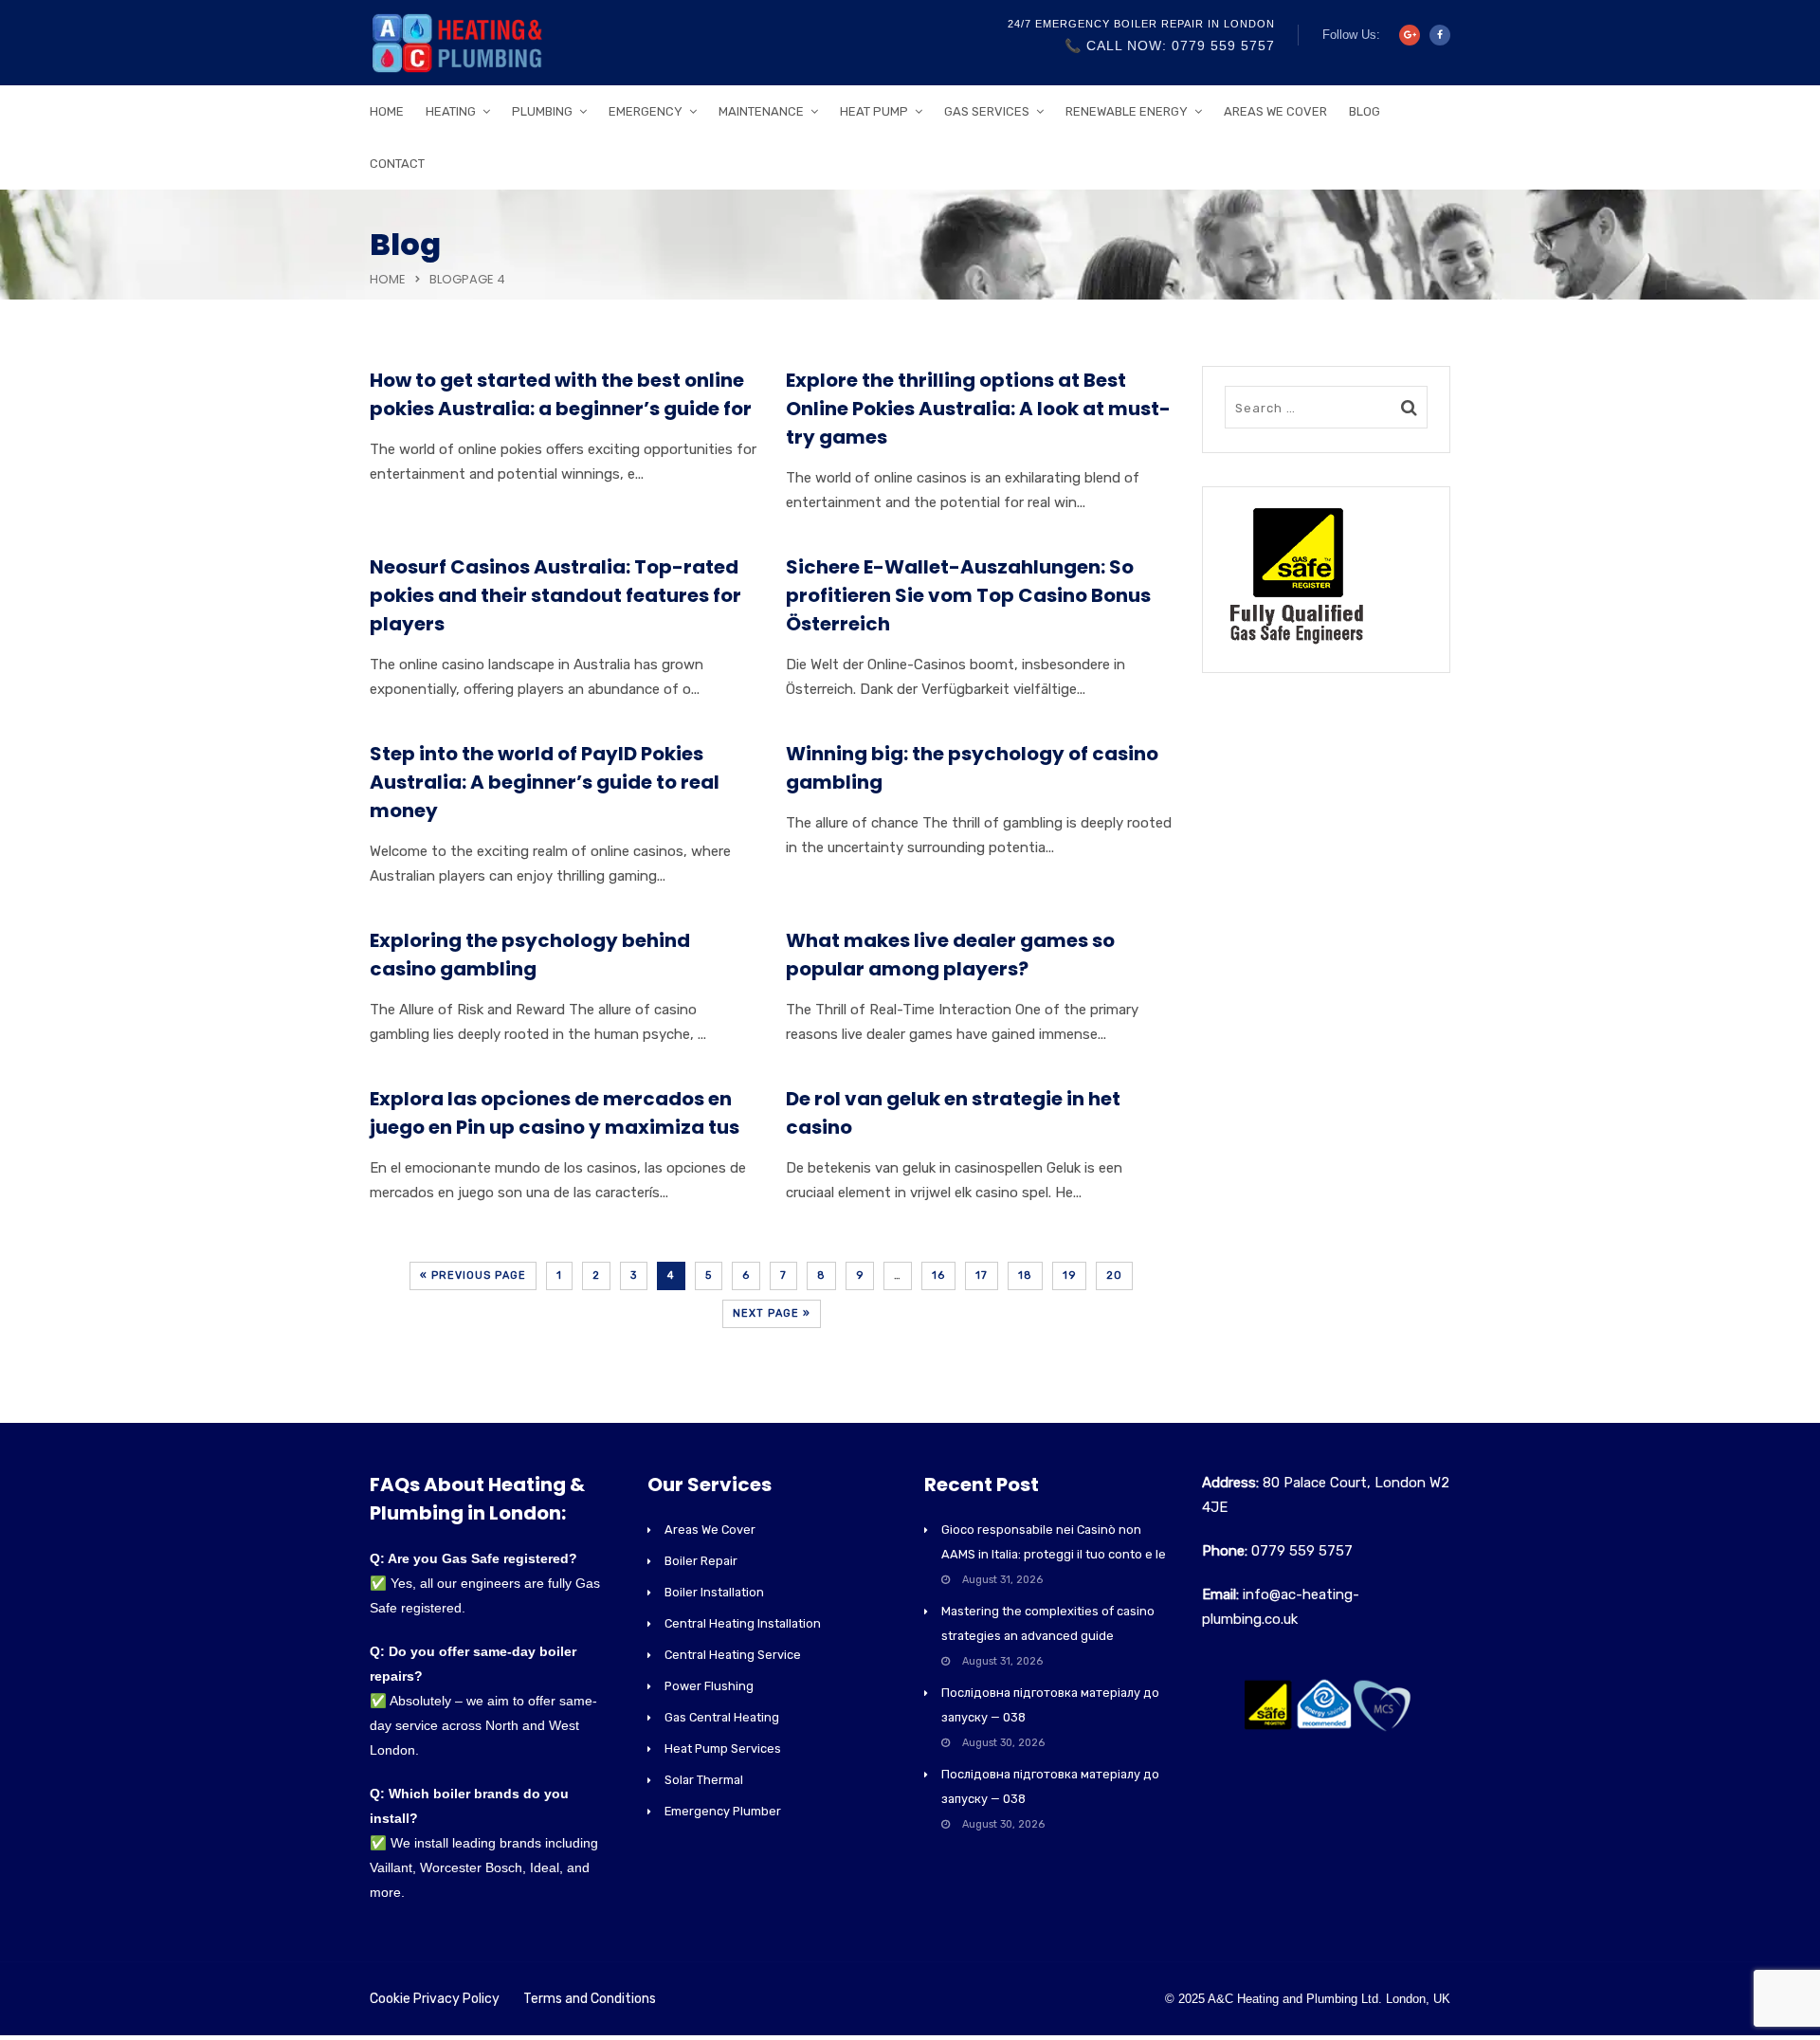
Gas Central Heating (722, 1717)
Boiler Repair (701, 1561)
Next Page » (772, 1313)
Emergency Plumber (723, 1811)
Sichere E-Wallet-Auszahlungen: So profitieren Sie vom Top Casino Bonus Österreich (968, 595)
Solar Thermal (704, 1780)
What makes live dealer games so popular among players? (950, 955)
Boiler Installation (714, 1592)
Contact (397, 164)
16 (938, 1275)
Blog (1365, 111)
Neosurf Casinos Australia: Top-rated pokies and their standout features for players (555, 595)
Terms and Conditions (590, 1999)
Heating (451, 111)
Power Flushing (709, 1686)
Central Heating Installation (743, 1623)
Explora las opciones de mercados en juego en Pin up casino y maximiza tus (555, 1113)
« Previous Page (473, 1275)
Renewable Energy (1127, 111)
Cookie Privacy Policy (435, 1999)
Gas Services (987, 111)
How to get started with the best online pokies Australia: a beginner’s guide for (561, 394)
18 (1025, 1275)
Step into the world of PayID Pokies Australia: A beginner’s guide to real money (545, 782)
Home (387, 111)
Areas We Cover (1275, 111)
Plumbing (542, 111)
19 (1069, 1275)
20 (1114, 1275)
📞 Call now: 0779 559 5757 (1170, 46)
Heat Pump (874, 111)
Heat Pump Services (723, 1749)
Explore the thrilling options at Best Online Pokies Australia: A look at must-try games (978, 409)
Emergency (646, 111)
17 (982, 1275)
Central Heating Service (733, 1655)
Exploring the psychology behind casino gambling (530, 955)
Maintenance (761, 111)
